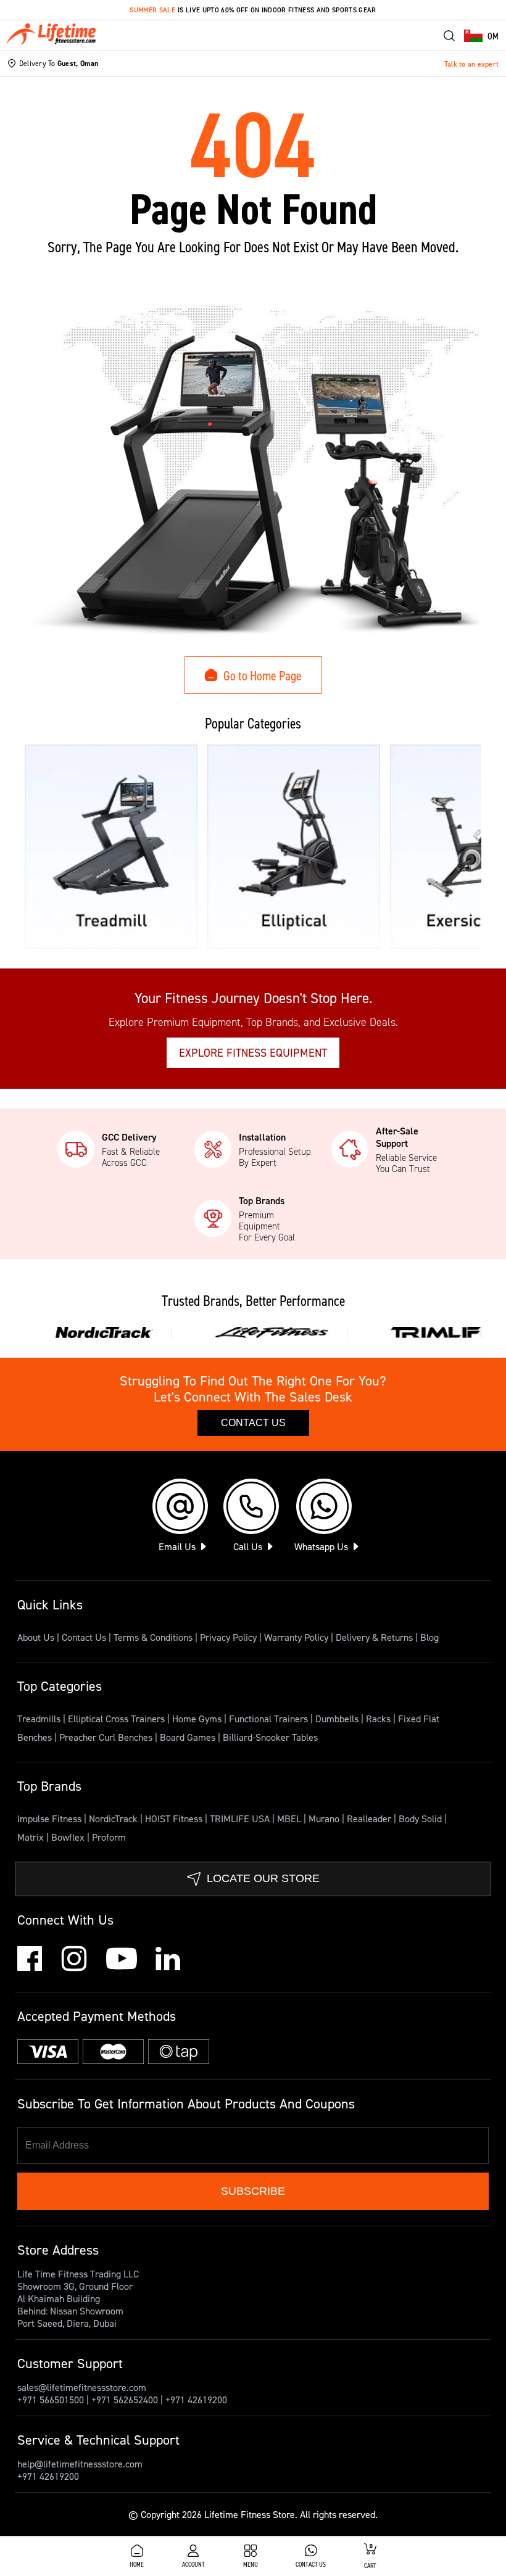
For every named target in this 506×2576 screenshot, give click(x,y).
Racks (379, 1719)
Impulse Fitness (51, 1818)
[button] (481, 36)
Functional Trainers (270, 1719)
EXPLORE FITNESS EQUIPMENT (253, 1053)
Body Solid (421, 1818)
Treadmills (40, 1719)
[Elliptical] (294, 847)
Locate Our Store (263, 1878)
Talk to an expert (471, 64)
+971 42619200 (196, 2400)
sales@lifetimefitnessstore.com (82, 2387)
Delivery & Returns (374, 1637)
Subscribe (253, 2191)
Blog (429, 1637)
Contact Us (253, 1423)
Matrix (32, 1837)
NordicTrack (114, 1818)
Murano (325, 1818)
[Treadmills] (111, 847)
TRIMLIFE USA (241, 1818)
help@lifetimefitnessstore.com (80, 2464)
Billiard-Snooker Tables (270, 1737)
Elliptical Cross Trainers (118, 1719)
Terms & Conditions (153, 1637)
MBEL (290, 1818)
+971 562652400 (125, 2400)
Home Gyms (198, 1719)
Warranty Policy (296, 1637)
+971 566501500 (51, 2400)
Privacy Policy (228, 1637)
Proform (109, 1837)
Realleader (370, 1818)
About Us (36, 1637)
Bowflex (69, 1837)
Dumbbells (338, 1719)
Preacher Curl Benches (107, 1737)
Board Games (189, 1737)
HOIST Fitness (175, 1818)
